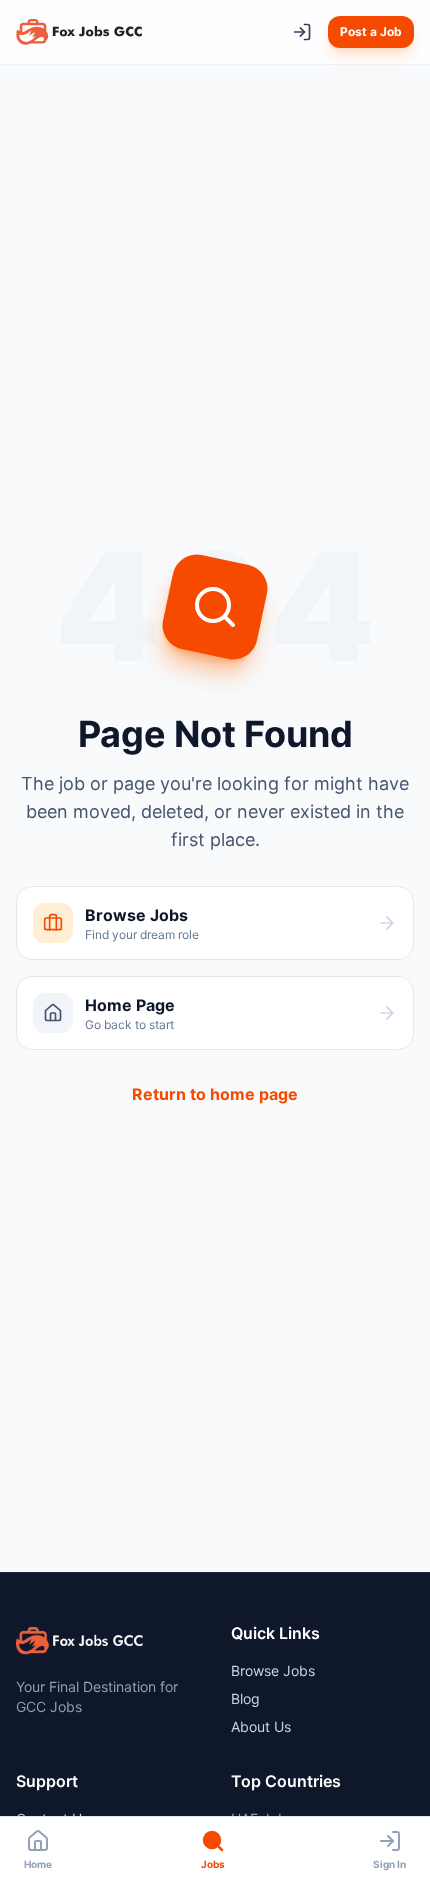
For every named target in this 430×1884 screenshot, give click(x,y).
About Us (261, 1726)
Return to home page (215, 1094)
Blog (245, 1698)
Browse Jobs (273, 1670)
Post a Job (371, 31)
